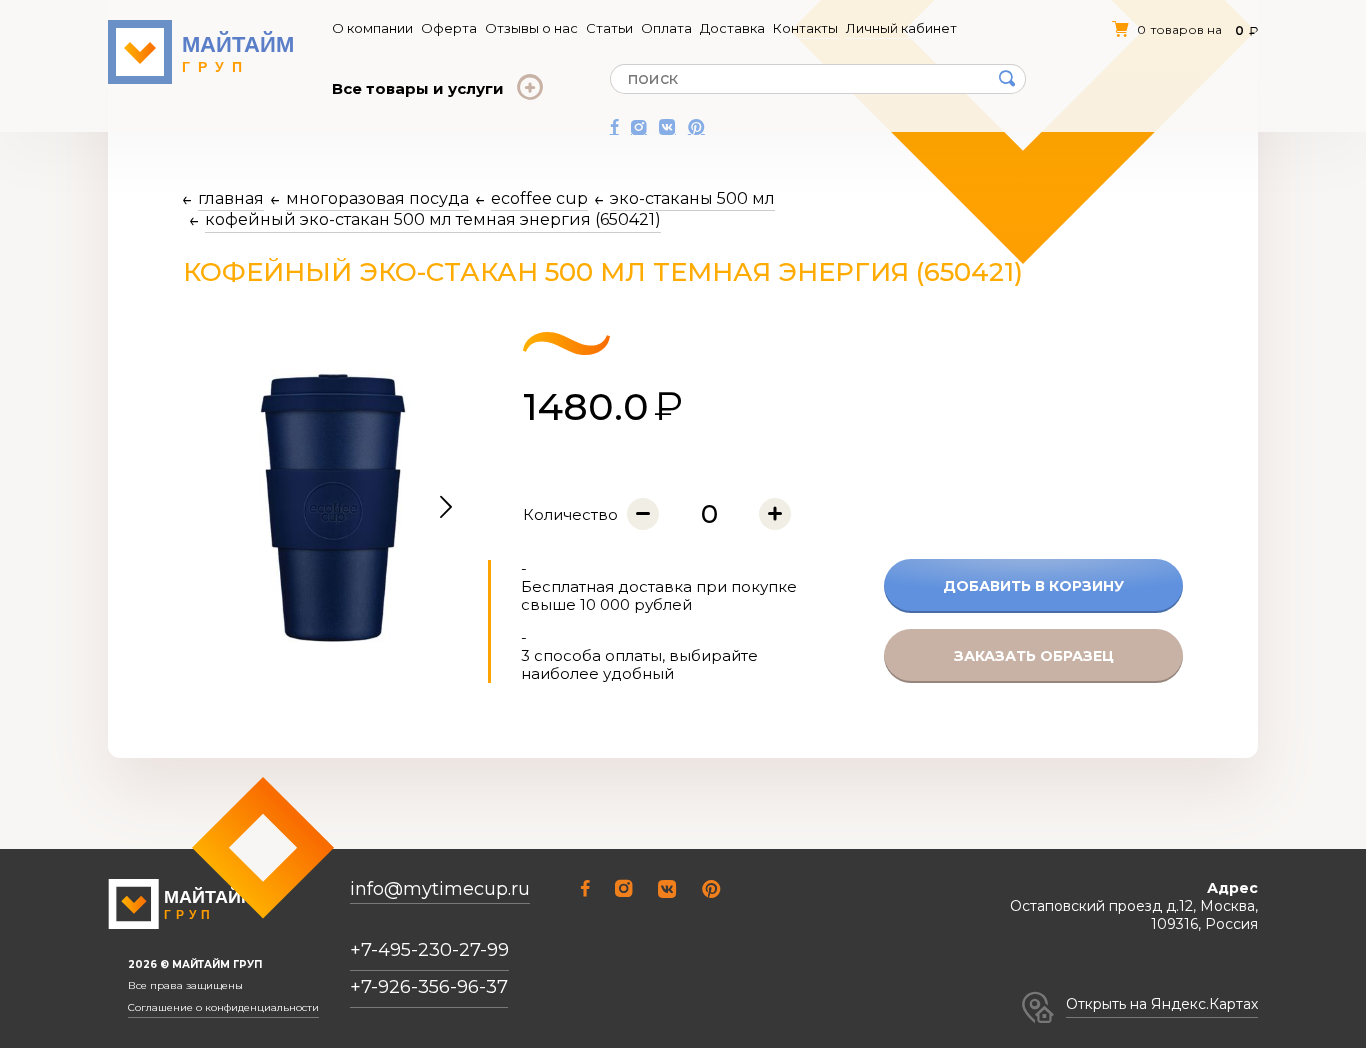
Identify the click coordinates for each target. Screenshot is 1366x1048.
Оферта (449, 28)
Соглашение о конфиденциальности (223, 1008)
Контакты (805, 28)
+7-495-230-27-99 (429, 950)
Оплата (666, 28)
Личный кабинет (901, 28)
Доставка (732, 28)
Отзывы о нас (531, 28)
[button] (446, 508)
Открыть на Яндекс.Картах (1162, 1004)
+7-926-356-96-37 (429, 987)
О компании (372, 28)
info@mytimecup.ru (440, 889)
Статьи (609, 28)
